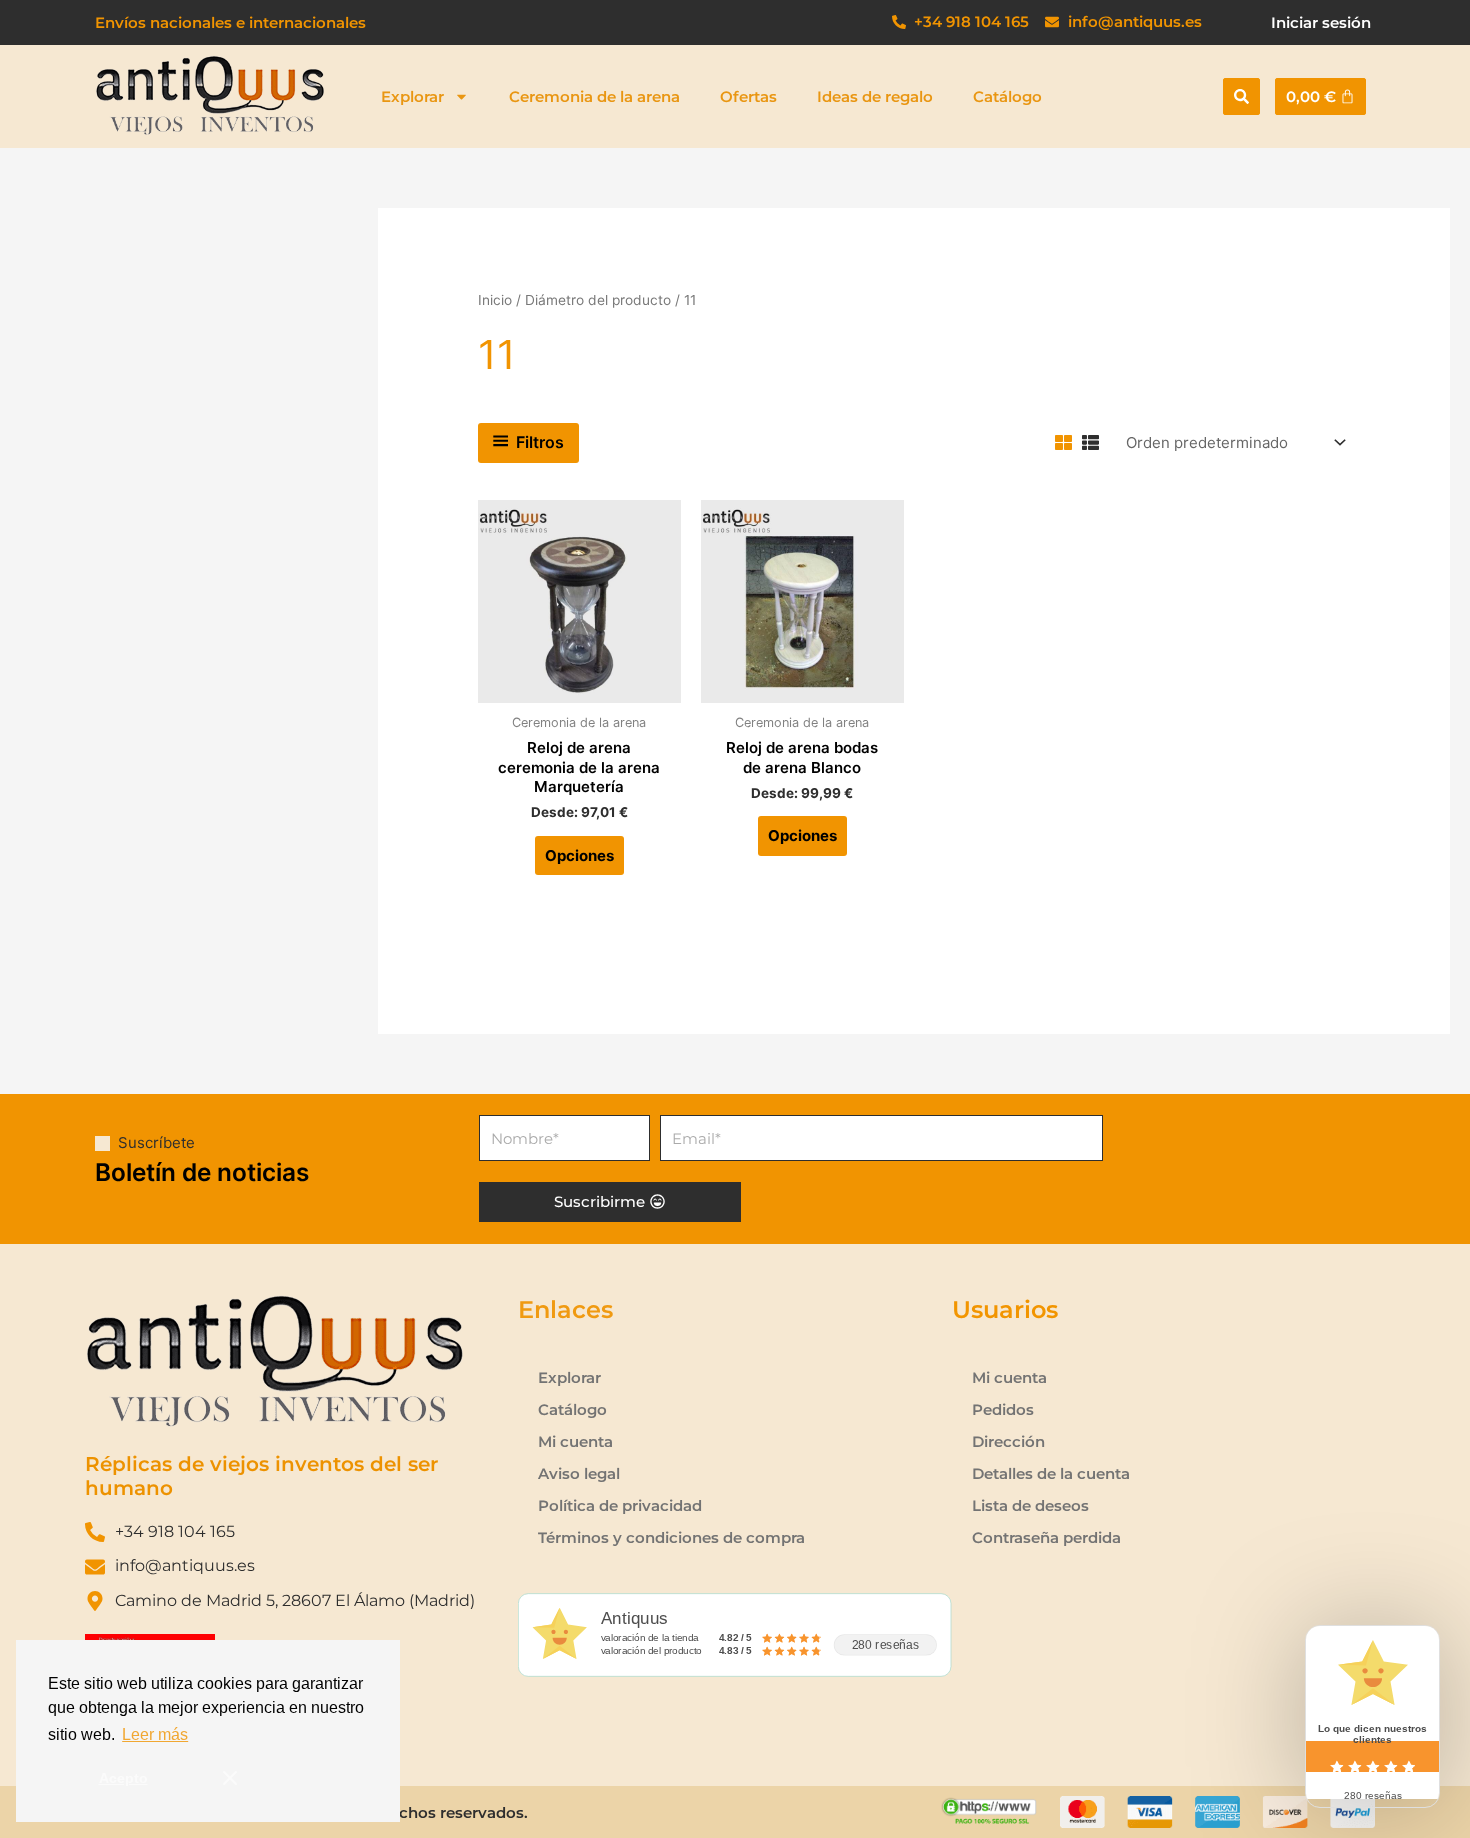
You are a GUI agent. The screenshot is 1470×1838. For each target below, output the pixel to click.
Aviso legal (579, 1473)
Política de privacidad (620, 1505)
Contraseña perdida (1046, 1537)
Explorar (412, 96)
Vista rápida (579, 684)
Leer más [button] (155, 1734)
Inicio (495, 300)
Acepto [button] (123, 1778)
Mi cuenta (575, 1441)
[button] (1241, 96)
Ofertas (748, 96)
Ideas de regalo (875, 96)
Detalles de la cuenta (1051, 1473)
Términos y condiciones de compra (671, 1537)
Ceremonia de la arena (594, 96)
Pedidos (1003, 1409)
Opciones (579, 855)
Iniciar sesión (1321, 22)
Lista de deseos (1030, 1505)
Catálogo (1007, 96)
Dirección (1008, 1441)
